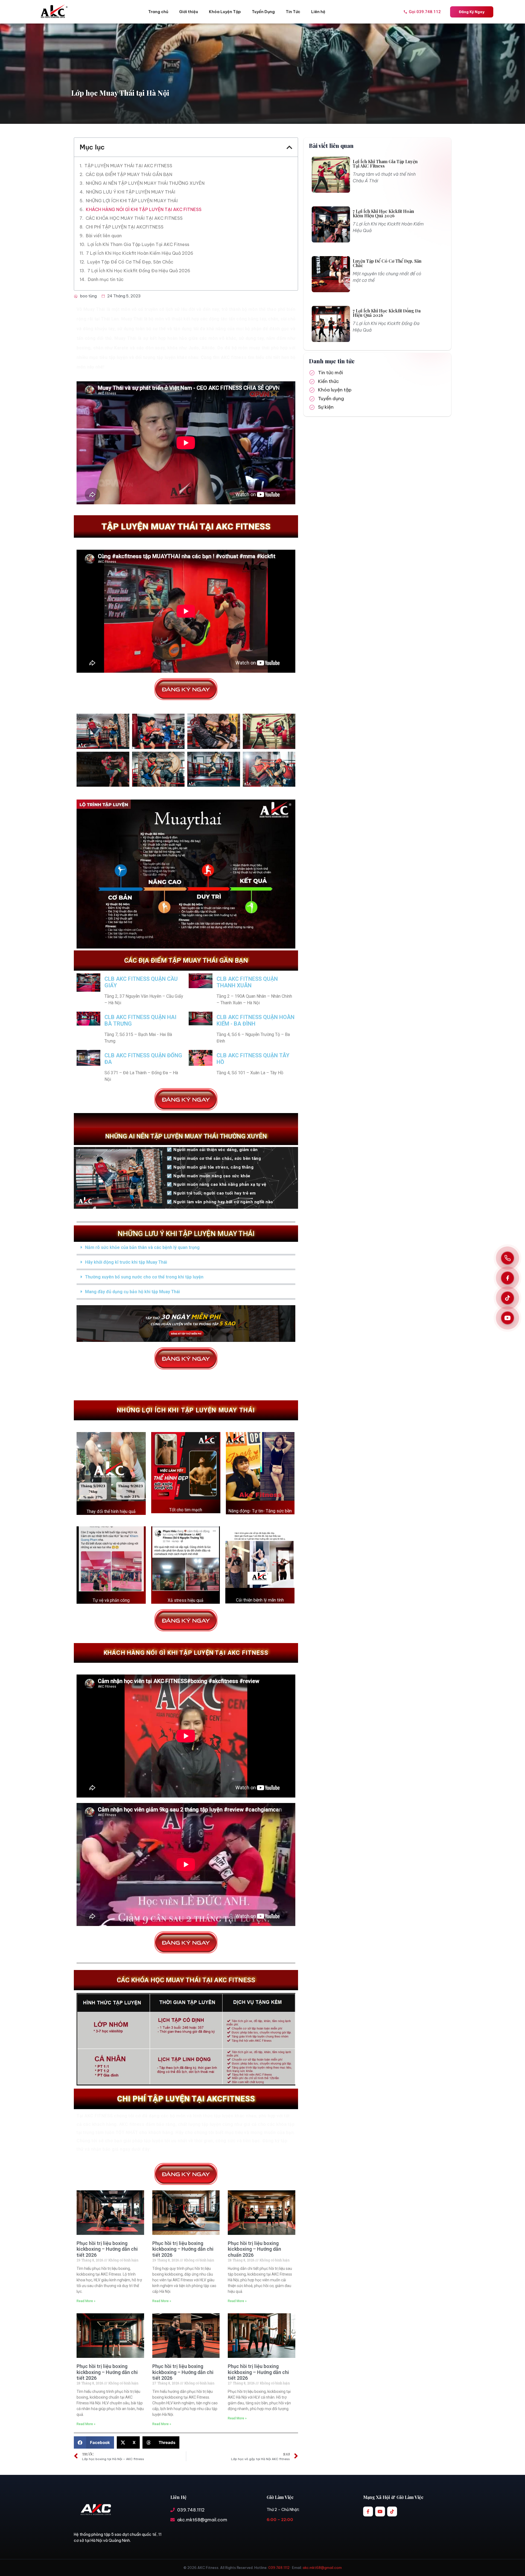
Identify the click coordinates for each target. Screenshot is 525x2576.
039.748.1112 (279, 2568)
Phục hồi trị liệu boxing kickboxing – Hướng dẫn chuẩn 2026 (254, 2249)
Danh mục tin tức (106, 279)
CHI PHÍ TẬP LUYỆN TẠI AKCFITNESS (125, 227)
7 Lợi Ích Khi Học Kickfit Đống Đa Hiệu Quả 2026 (139, 271)
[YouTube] (507, 1318)
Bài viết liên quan (104, 236)
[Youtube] (380, 2511)
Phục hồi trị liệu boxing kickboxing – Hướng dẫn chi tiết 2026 (107, 2249)
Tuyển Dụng (263, 12)
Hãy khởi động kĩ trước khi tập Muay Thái (126, 1262)
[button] (289, 147)
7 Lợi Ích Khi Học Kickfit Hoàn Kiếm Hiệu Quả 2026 (140, 253)
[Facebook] (507, 1278)
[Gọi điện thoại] (507, 1258)
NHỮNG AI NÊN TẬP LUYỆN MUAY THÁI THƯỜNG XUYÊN (145, 183)
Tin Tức (293, 12)
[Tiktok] (392, 2511)
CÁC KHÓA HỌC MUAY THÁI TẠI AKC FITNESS (134, 218)
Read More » (86, 2301)
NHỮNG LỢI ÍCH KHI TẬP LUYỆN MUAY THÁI (132, 201)
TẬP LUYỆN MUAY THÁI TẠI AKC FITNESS (128, 166)
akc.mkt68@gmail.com (322, 2568)
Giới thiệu (189, 12)
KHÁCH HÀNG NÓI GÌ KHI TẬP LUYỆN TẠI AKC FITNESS (144, 209)
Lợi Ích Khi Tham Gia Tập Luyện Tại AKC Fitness (138, 244)
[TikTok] (507, 1298)
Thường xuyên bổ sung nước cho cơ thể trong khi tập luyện (144, 1277)
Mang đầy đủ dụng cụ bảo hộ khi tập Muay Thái (132, 1292)
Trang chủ (158, 12)
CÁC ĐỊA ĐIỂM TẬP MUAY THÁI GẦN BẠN (129, 174)
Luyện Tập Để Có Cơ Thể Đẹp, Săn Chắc (130, 262)
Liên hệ (318, 12)
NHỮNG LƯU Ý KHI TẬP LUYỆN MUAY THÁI (131, 192)
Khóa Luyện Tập (225, 12)
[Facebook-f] (368, 2511)
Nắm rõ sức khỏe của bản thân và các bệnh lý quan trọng (142, 1247)
